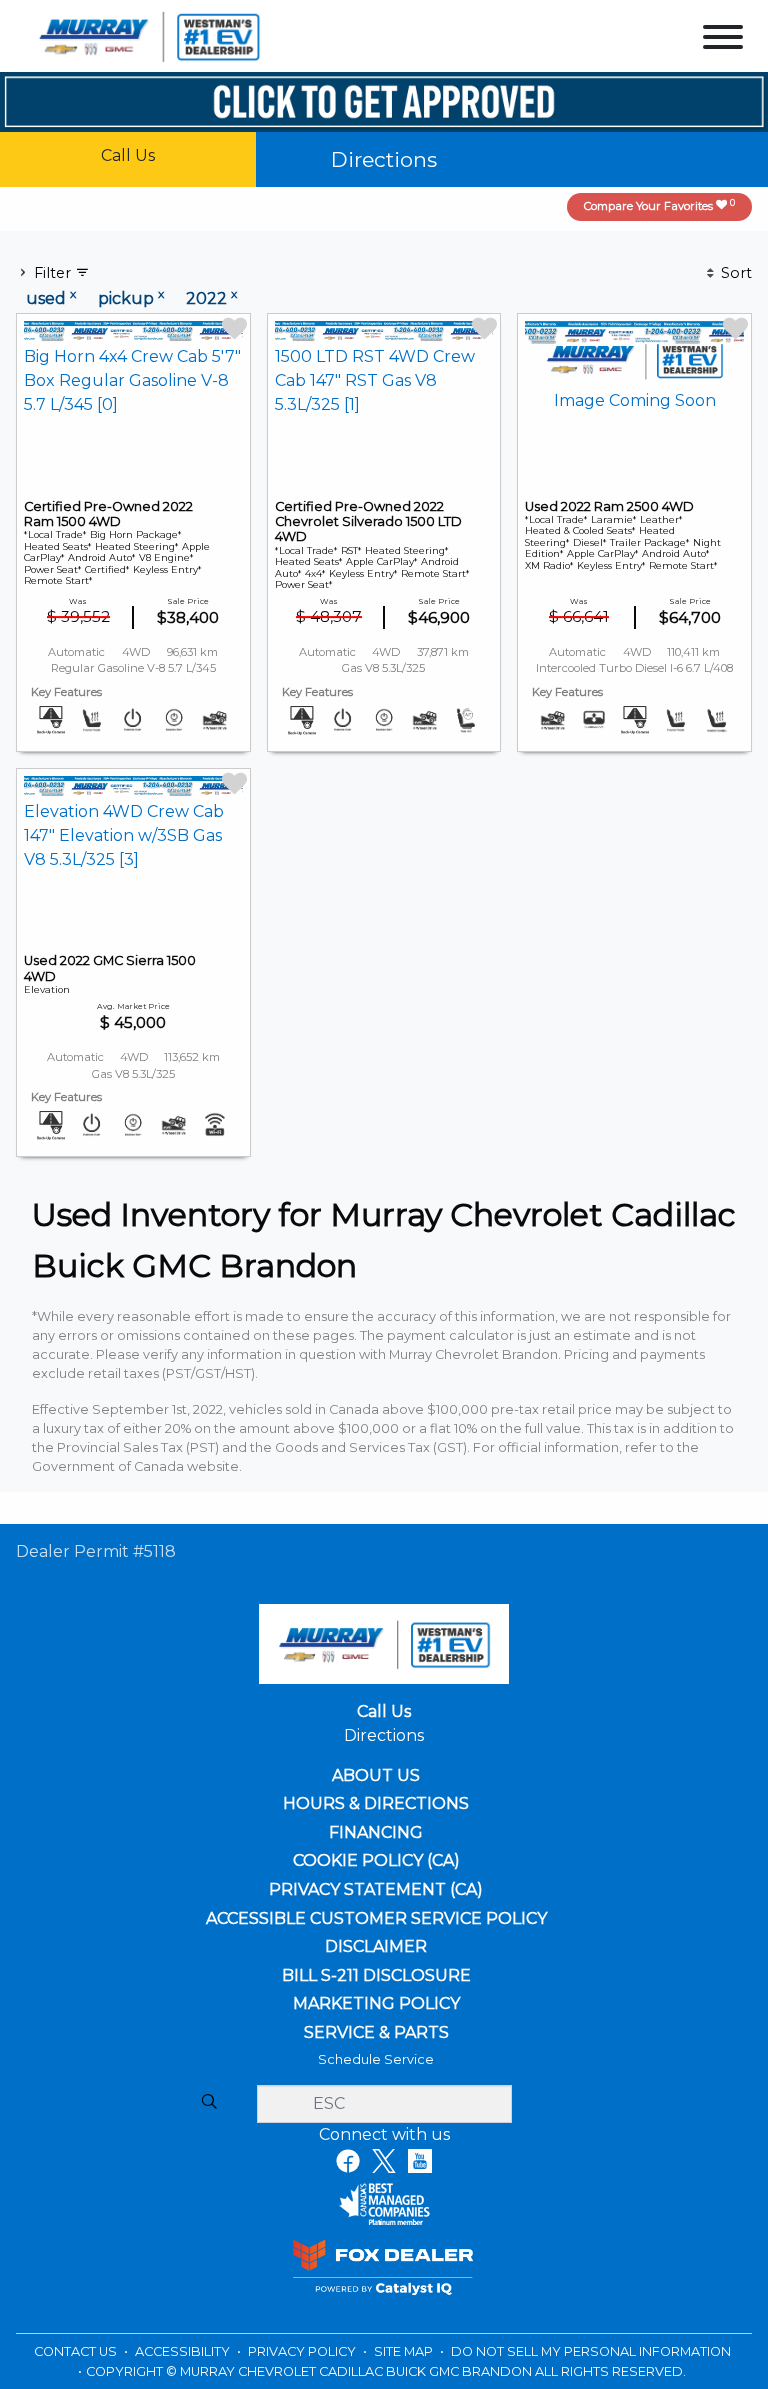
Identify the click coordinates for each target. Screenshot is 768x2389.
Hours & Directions (376, 1804)
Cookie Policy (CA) (376, 1861)
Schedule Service (376, 2059)
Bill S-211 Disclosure (376, 1976)
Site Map (405, 2351)
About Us (376, 1776)
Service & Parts (376, 2033)
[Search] (209, 2103)
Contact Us (77, 2351)
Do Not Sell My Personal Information (591, 2351)
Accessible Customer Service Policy (376, 1919)
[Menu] (723, 40)
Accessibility (184, 2351)
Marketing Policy (376, 2004)
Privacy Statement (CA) (376, 1890)
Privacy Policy (303, 2351)
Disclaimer (376, 1947)
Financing (376, 1833)
